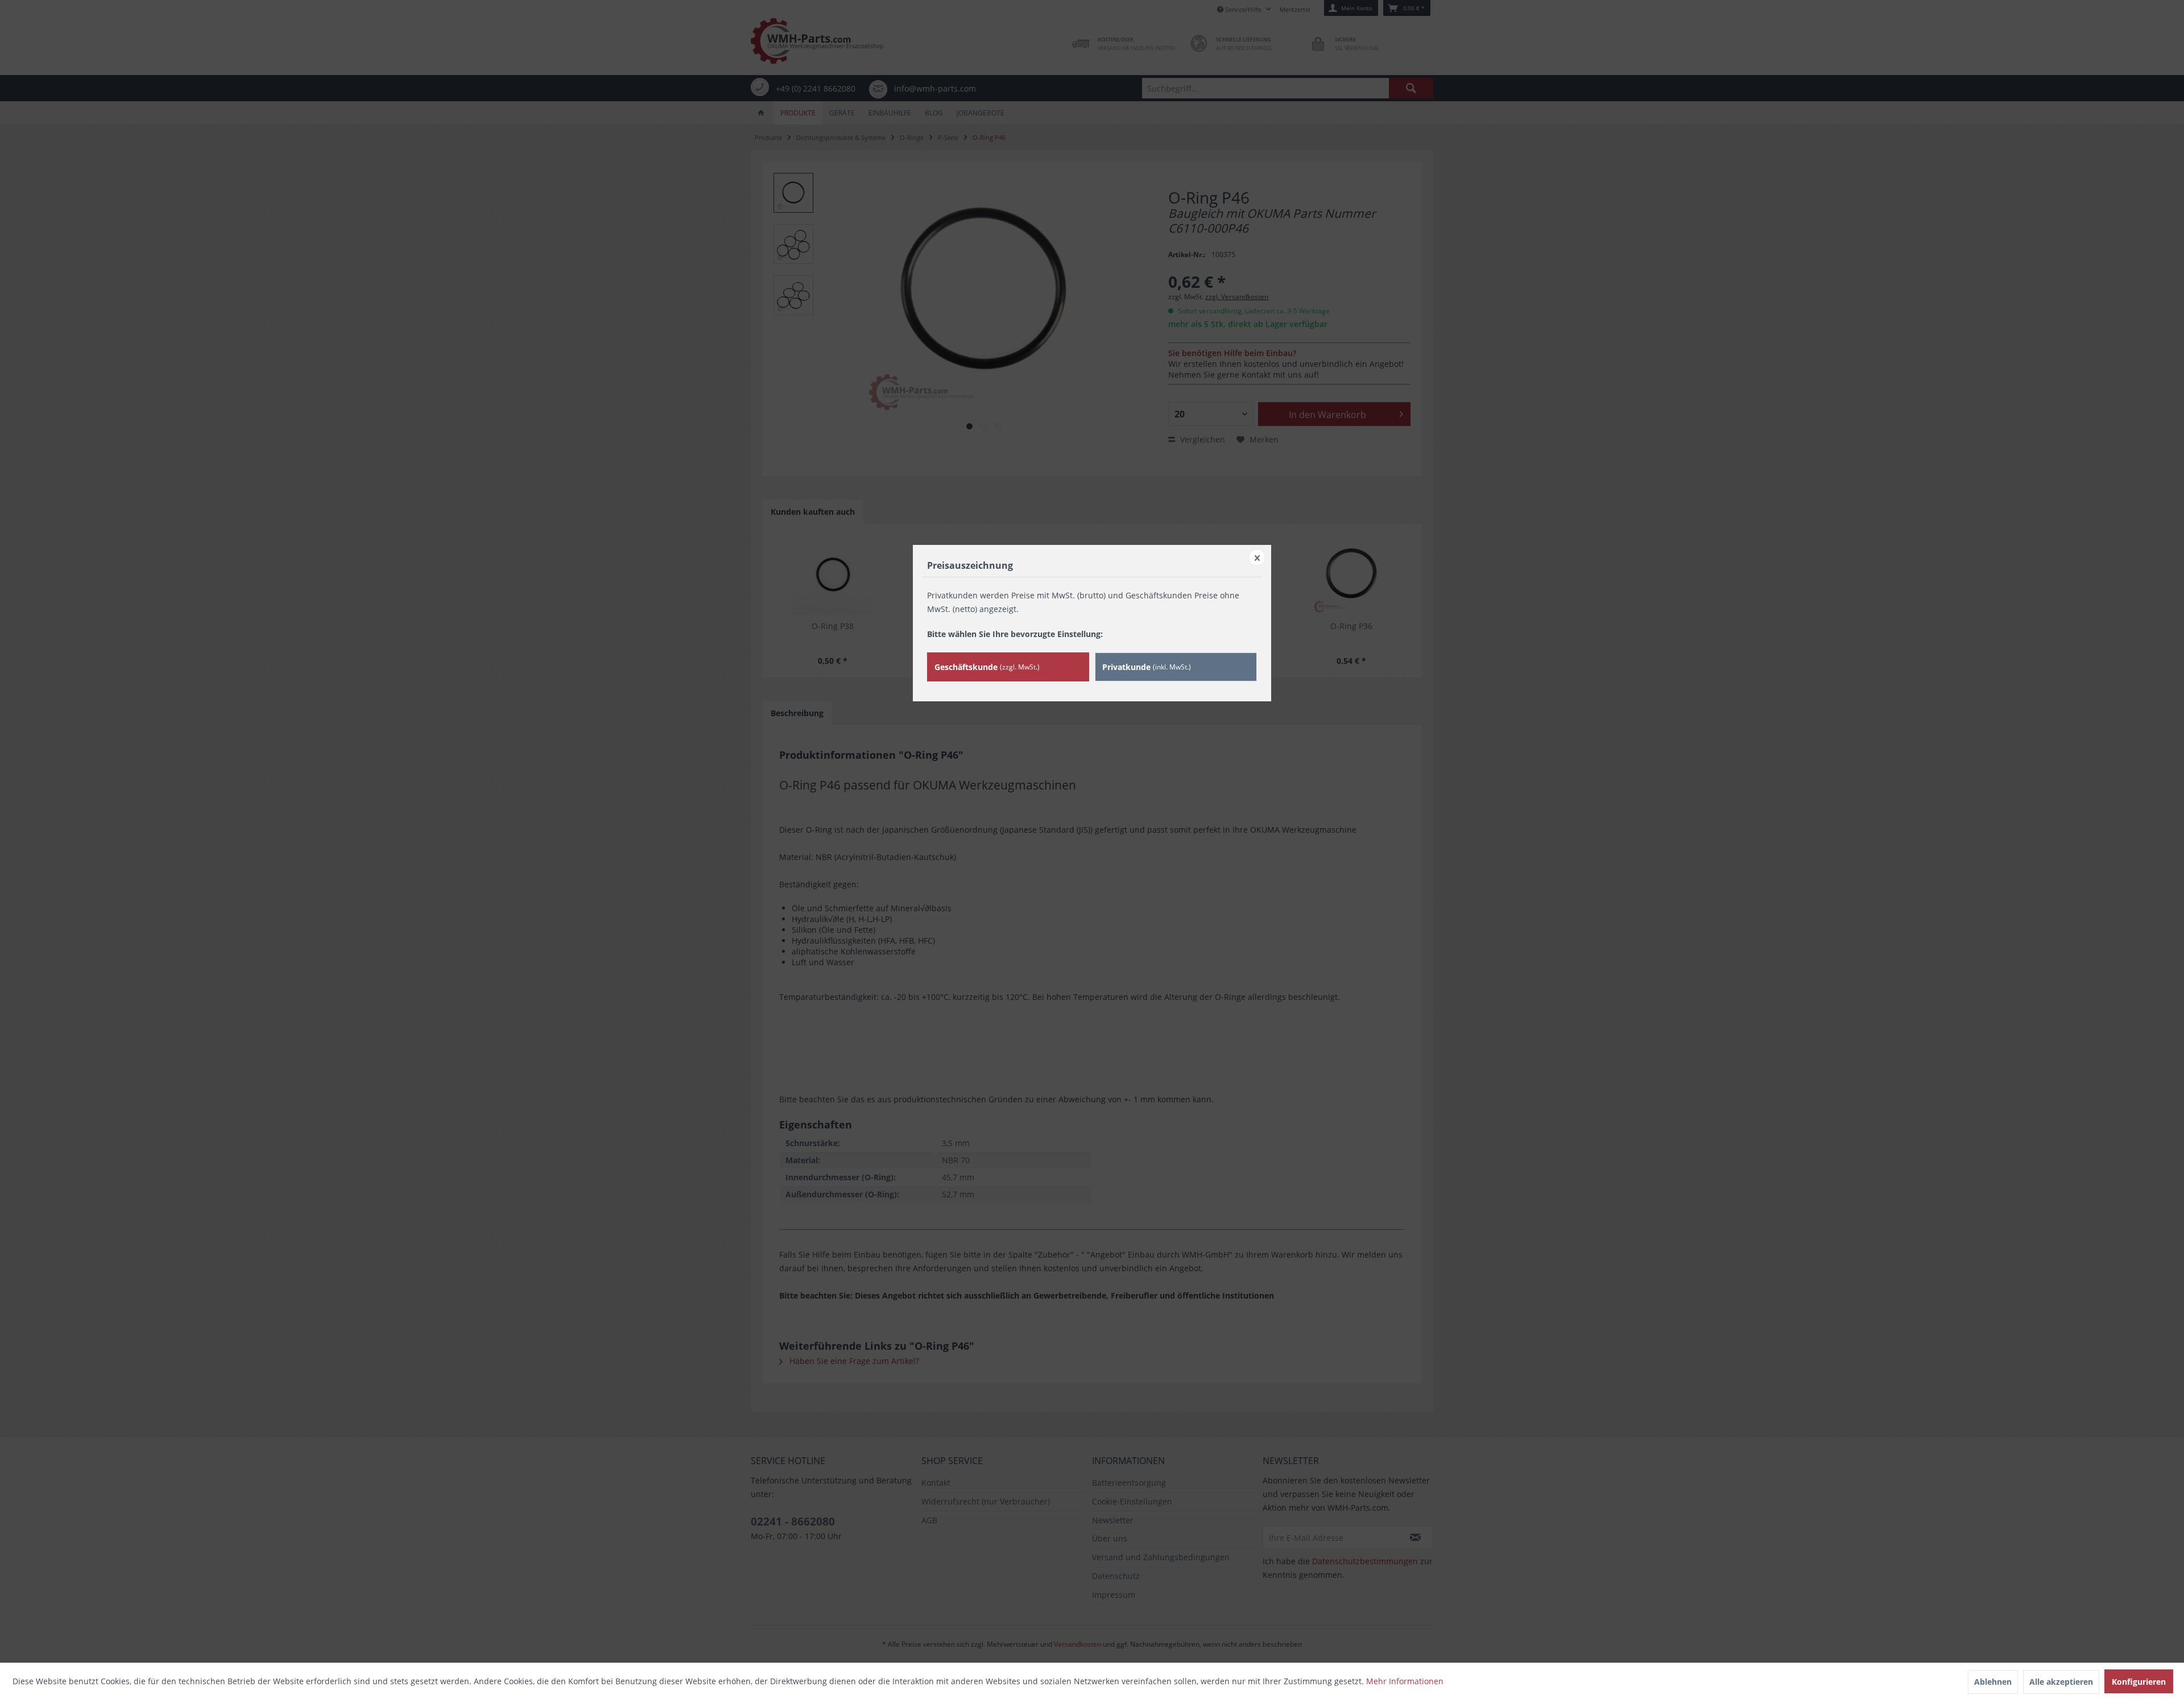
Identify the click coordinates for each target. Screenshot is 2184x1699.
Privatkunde (1147, 667)
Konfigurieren (2139, 1682)
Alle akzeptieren (2061, 1682)
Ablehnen (1993, 1682)
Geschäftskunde (987, 667)
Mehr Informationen (1405, 1681)
